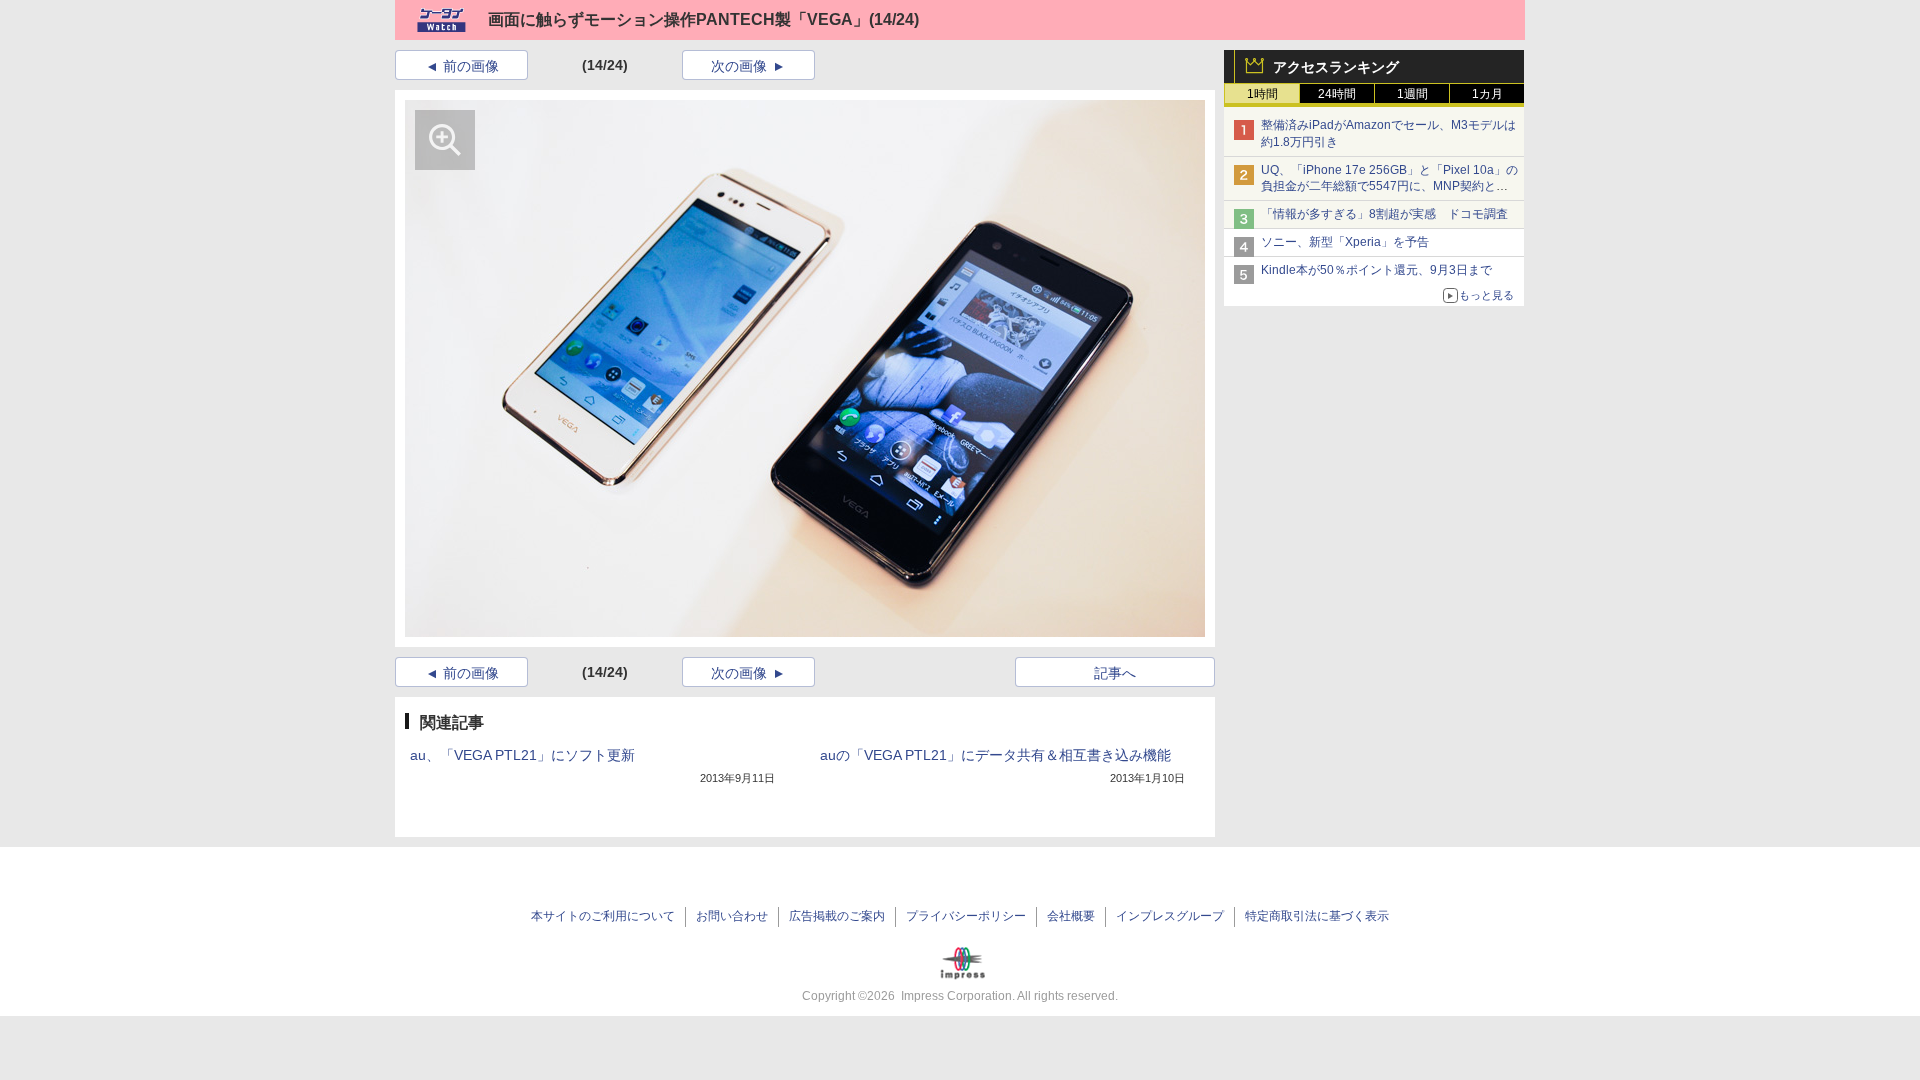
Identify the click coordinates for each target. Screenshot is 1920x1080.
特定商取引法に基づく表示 (1317, 916)
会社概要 (1071, 916)
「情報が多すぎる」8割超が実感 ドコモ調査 (1384, 214)
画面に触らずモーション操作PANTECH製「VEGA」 (678, 19)
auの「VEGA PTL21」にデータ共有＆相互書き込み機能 (995, 755)
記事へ (1115, 673)
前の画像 (471, 66)
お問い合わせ (732, 916)
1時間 (1262, 94)
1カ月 (1487, 94)
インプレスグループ (1170, 916)
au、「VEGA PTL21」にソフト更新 (522, 755)
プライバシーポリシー (966, 916)
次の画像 (739, 66)
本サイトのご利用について (603, 916)
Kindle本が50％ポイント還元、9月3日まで (1376, 270)
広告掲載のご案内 (837, 916)
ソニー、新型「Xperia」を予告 (1345, 242)
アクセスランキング (1336, 67)
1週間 (1412, 94)
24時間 (1337, 94)
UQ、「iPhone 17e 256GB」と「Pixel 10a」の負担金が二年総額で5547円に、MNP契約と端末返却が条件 (1389, 187)
